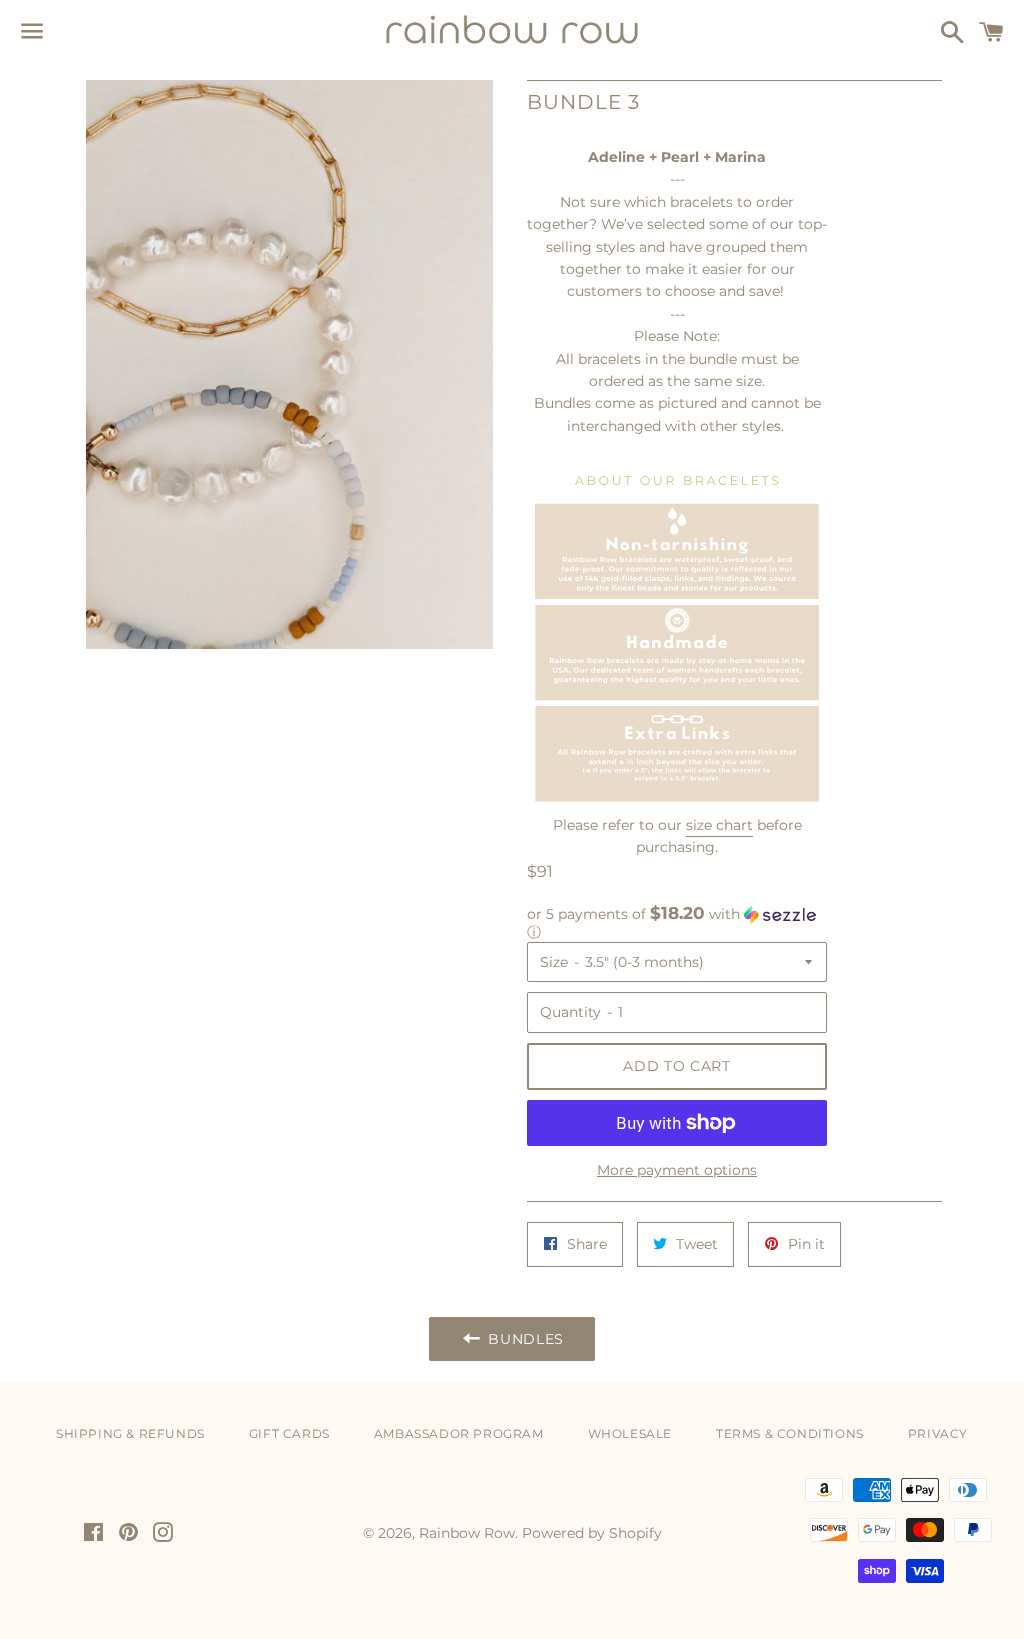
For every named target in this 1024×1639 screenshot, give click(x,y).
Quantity (570, 1012)
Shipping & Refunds (130, 1433)
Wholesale (630, 1433)
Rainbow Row (467, 1533)
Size (554, 962)
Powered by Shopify (592, 1533)
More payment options (677, 1170)
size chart (719, 825)
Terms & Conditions (790, 1433)
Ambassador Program (459, 1433)
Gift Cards (289, 1433)
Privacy (938, 1433)
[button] (677, 923)
